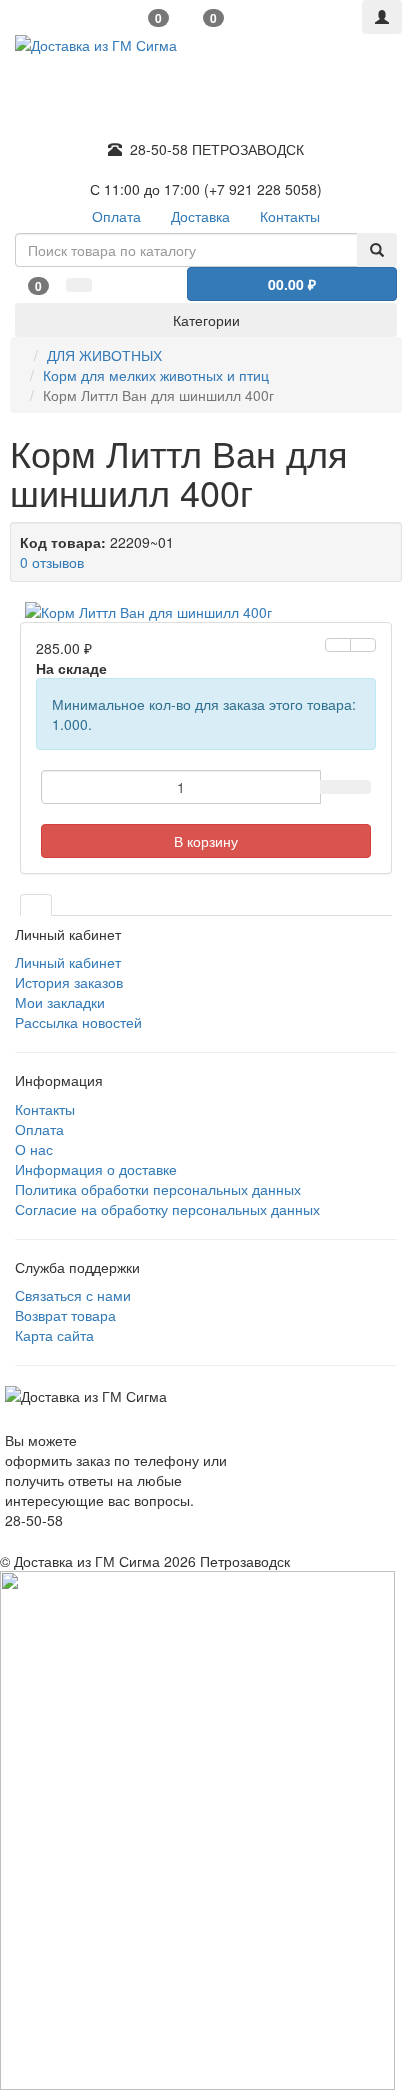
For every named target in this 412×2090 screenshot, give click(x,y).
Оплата (39, 1129)
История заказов (69, 982)
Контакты (45, 1109)
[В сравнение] (363, 645)
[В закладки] (338, 645)
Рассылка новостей (78, 1022)
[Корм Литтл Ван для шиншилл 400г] (206, 612)
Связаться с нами (73, 1295)
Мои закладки (60, 1002)
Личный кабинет (68, 962)
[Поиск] (377, 250)
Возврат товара (65, 1315)
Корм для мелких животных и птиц (156, 375)
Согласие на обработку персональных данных (167, 1209)
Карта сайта (54, 1335)
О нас (34, 1149)
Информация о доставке (96, 1169)
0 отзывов (52, 562)
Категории (206, 320)
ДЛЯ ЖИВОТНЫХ (104, 355)
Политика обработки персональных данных (158, 1189)
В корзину (206, 841)
